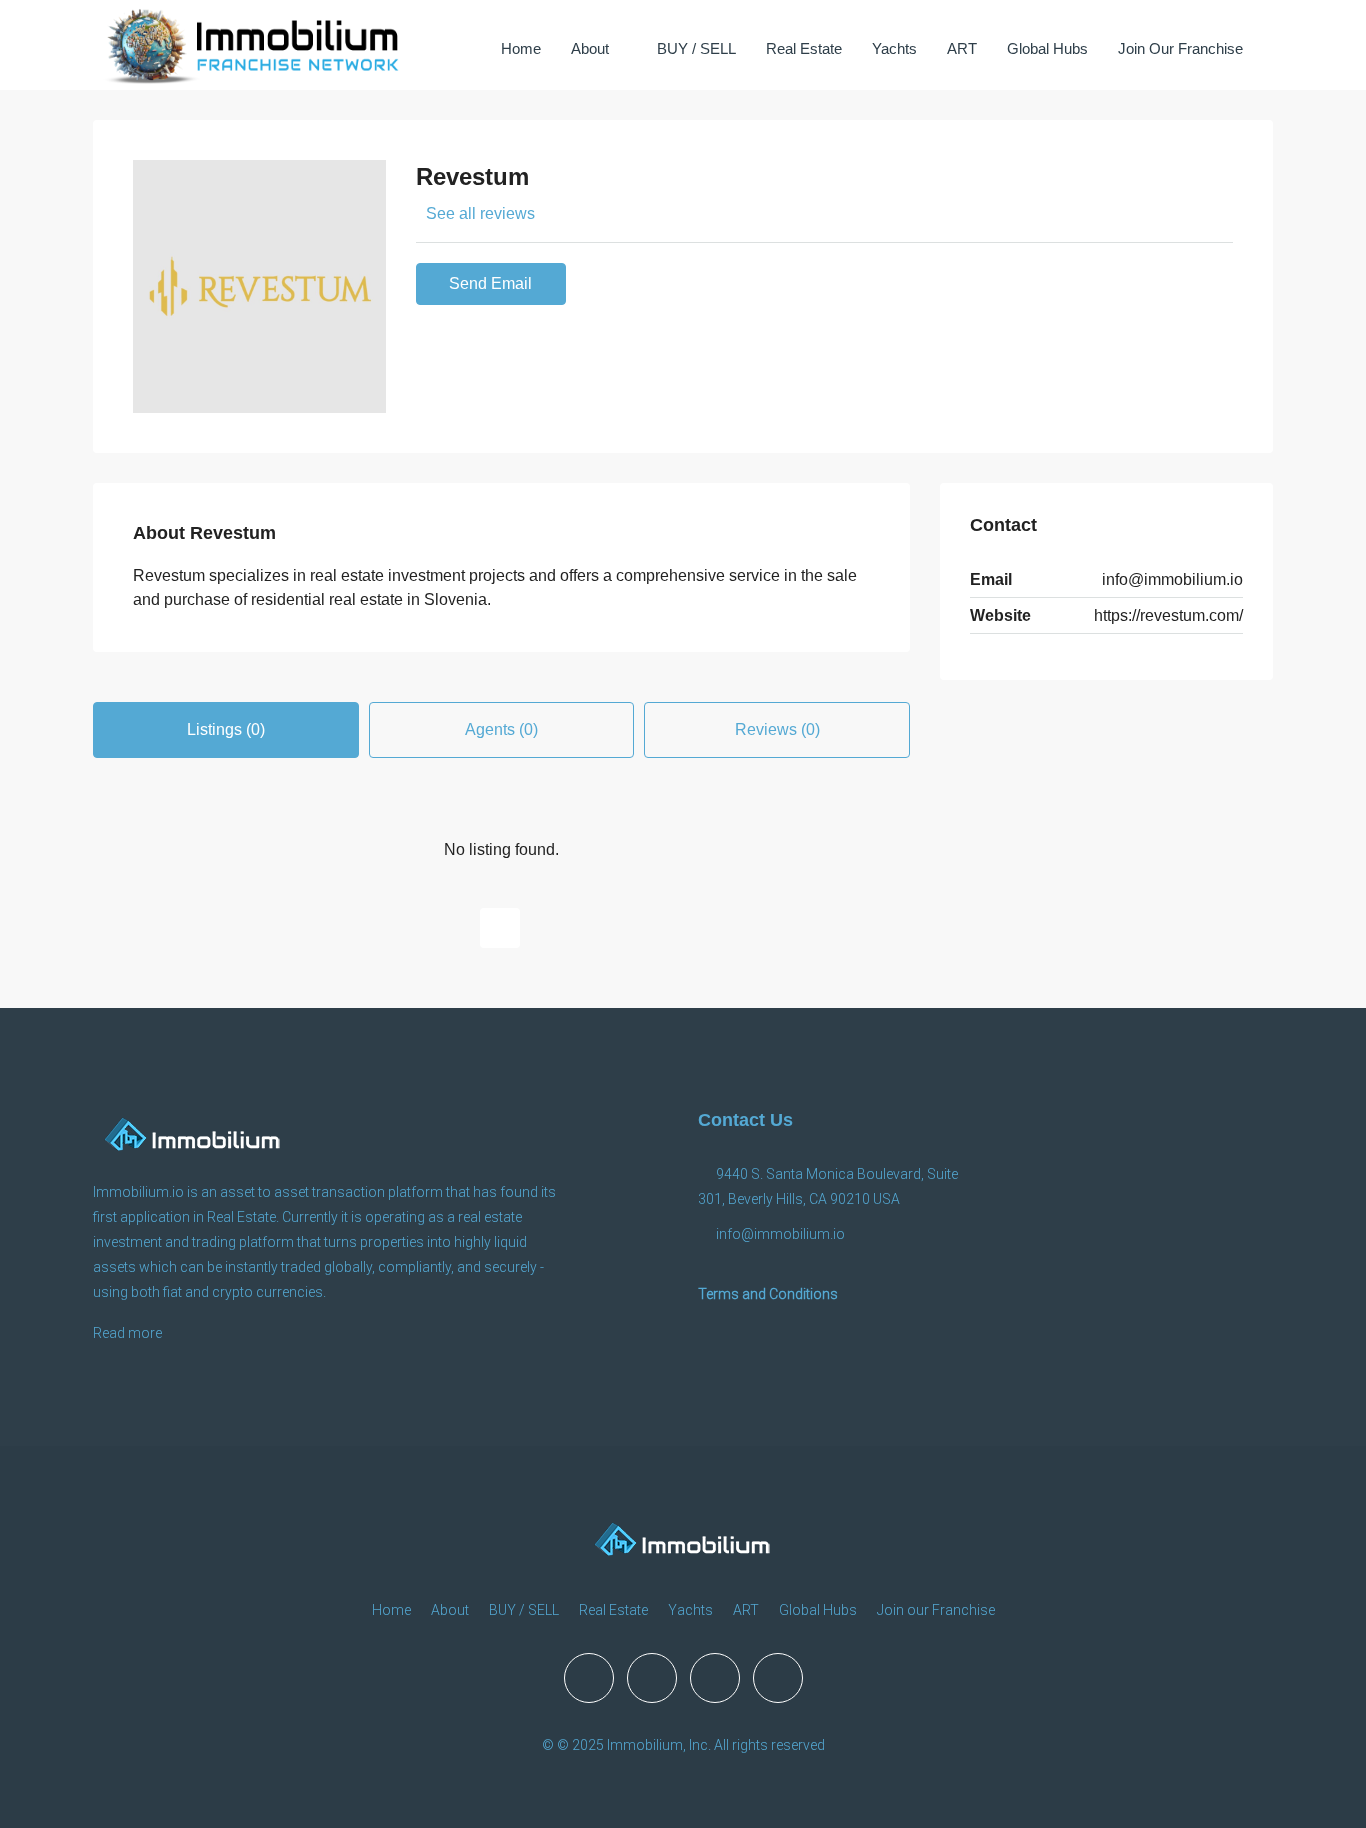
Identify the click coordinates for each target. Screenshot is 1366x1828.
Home (521, 48)
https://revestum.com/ (1168, 615)
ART (962, 48)
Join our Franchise (1180, 48)
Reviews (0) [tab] (777, 729)
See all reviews (480, 213)
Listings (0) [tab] (226, 729)
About (590, 48)
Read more (127, 1333)
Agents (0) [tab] (501, 729)
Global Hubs (1047, 48)
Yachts (894, 48)
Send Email (490, 283)
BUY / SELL (696, 48)
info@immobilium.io (1172, 579)
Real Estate (804, 48)
